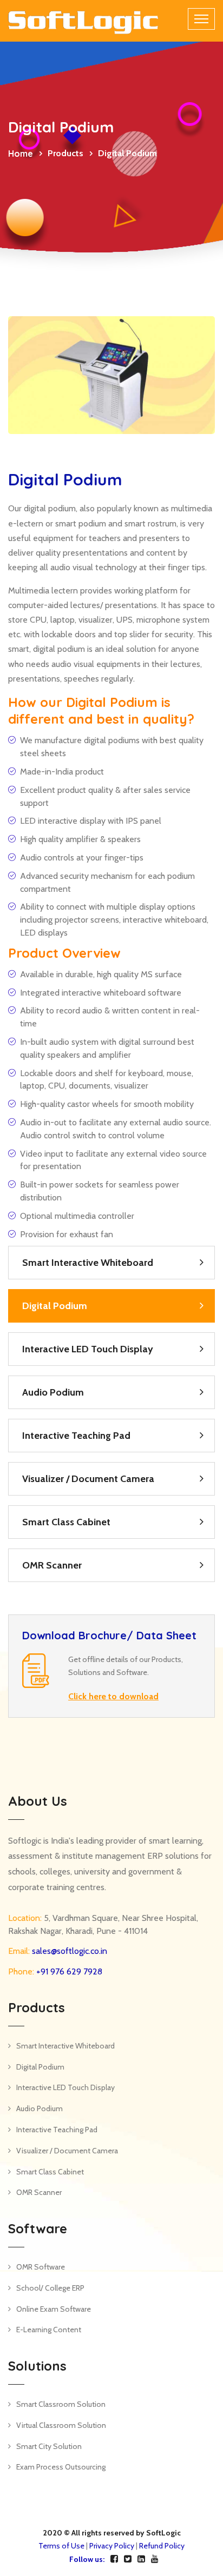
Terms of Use (61, 2546)
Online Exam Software (54, 2309)
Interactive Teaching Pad (76, 1436)
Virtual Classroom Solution (61, 2425)
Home (21, 154)
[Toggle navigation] (201, 19)
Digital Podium (55, 1306)
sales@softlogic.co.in (68, 1951)
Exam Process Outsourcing (61, 2467)
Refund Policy (162, 2546)
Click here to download (113, 1696)
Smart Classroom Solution (61, 2404)
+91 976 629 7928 (68, 1971)
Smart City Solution (49, 2446)
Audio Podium (53, 1392)
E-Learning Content (49, 2330)
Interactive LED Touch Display (88, 1349)
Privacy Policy (112, 2546)
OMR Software (41, 2267)
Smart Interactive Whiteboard (88, 1263)
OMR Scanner (52, 1565)
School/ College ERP (50, 2288)
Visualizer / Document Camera (88, 1479)
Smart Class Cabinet (66, 1522)
